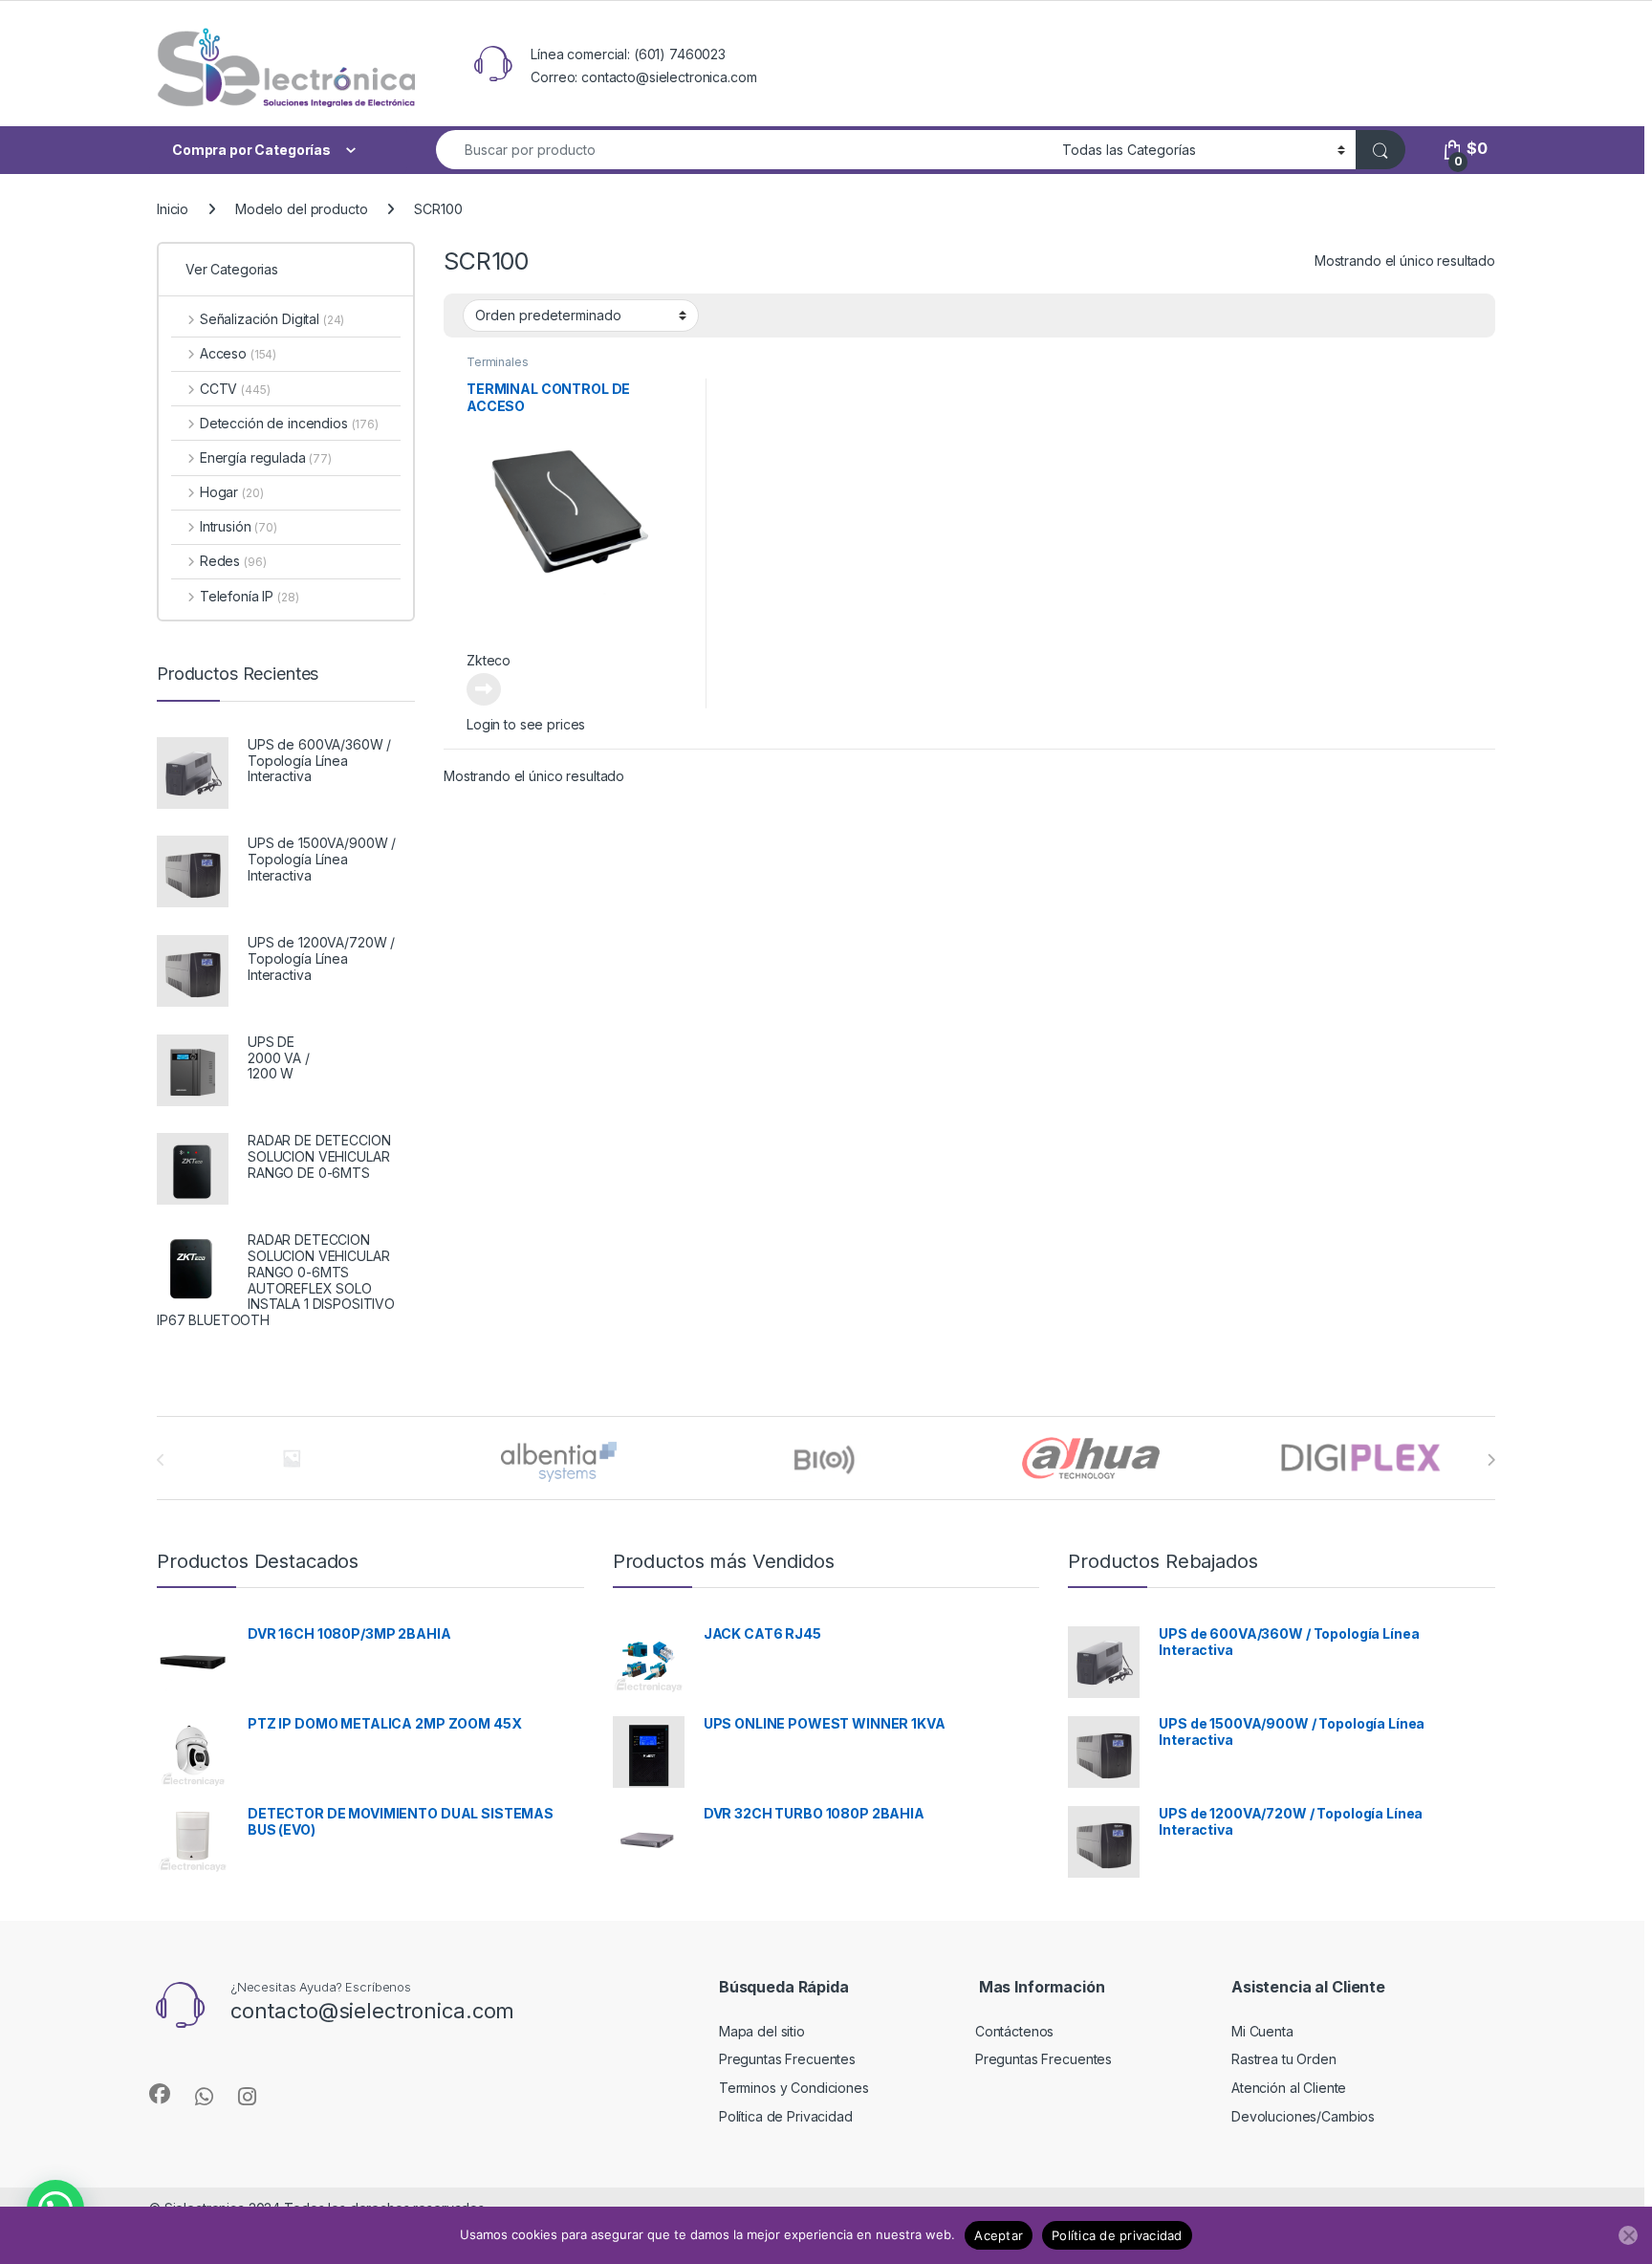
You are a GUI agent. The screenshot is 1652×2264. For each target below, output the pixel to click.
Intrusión (239, 526)
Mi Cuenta (1262, 2031)
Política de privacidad (1117, 2235)
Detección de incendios (289, 423)
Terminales (498, 362)
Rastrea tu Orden (1284, 2059)
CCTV (235, 389)
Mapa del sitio (762, 2031)
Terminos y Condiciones (794, 2088)
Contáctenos (1014, 2031)
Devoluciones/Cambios (1303, 2116)
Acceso (238, 353)
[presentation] (1491, 1460)
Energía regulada (266, 457)
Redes (233, 561)
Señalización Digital (272, 319)
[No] (1628, 2235)
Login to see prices (526, 724)
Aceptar (999, 2235)
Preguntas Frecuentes (787, 2059)
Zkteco (489, 660)
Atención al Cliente (1289, 2088)
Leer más (484, 689)
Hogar (231, 492)
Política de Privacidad (786, 2116)
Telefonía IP (249, 596)
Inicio (173, 209)
